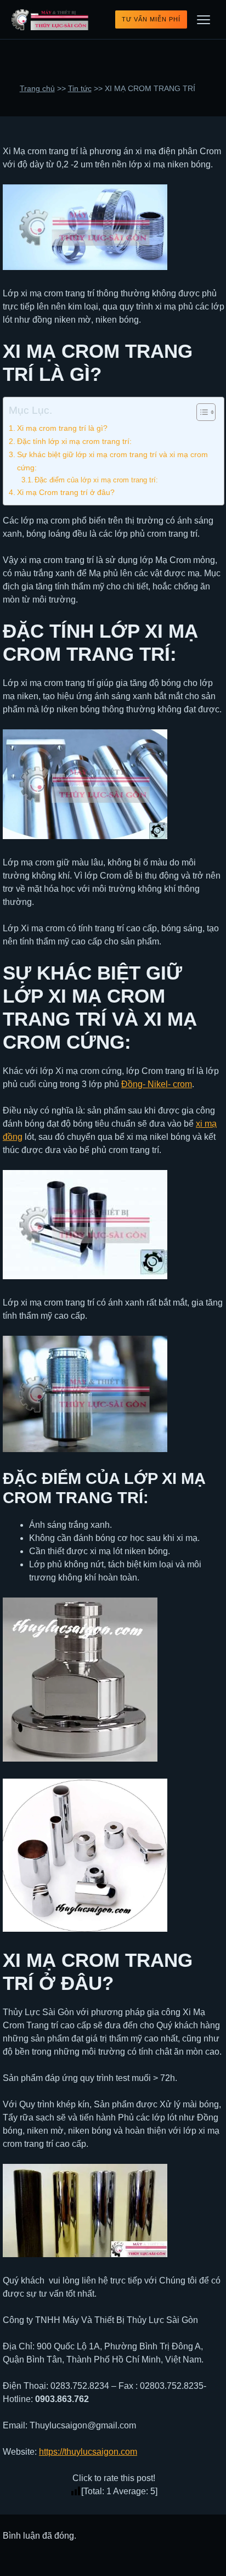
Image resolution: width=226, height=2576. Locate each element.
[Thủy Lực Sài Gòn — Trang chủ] (50, 20)
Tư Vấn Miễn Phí (151, 19)
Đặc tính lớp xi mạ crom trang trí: (74, 441)
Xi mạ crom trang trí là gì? (62, 428)
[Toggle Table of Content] (200, 412)
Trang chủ (37, 89)
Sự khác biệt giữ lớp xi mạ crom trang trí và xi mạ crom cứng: (112, 461)
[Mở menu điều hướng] (204, 20)
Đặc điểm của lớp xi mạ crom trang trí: (96, 480)
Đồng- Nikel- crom (157, 1084)
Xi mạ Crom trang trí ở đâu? (66, 492)
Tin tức (80, 89)
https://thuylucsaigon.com (88, 2452)
